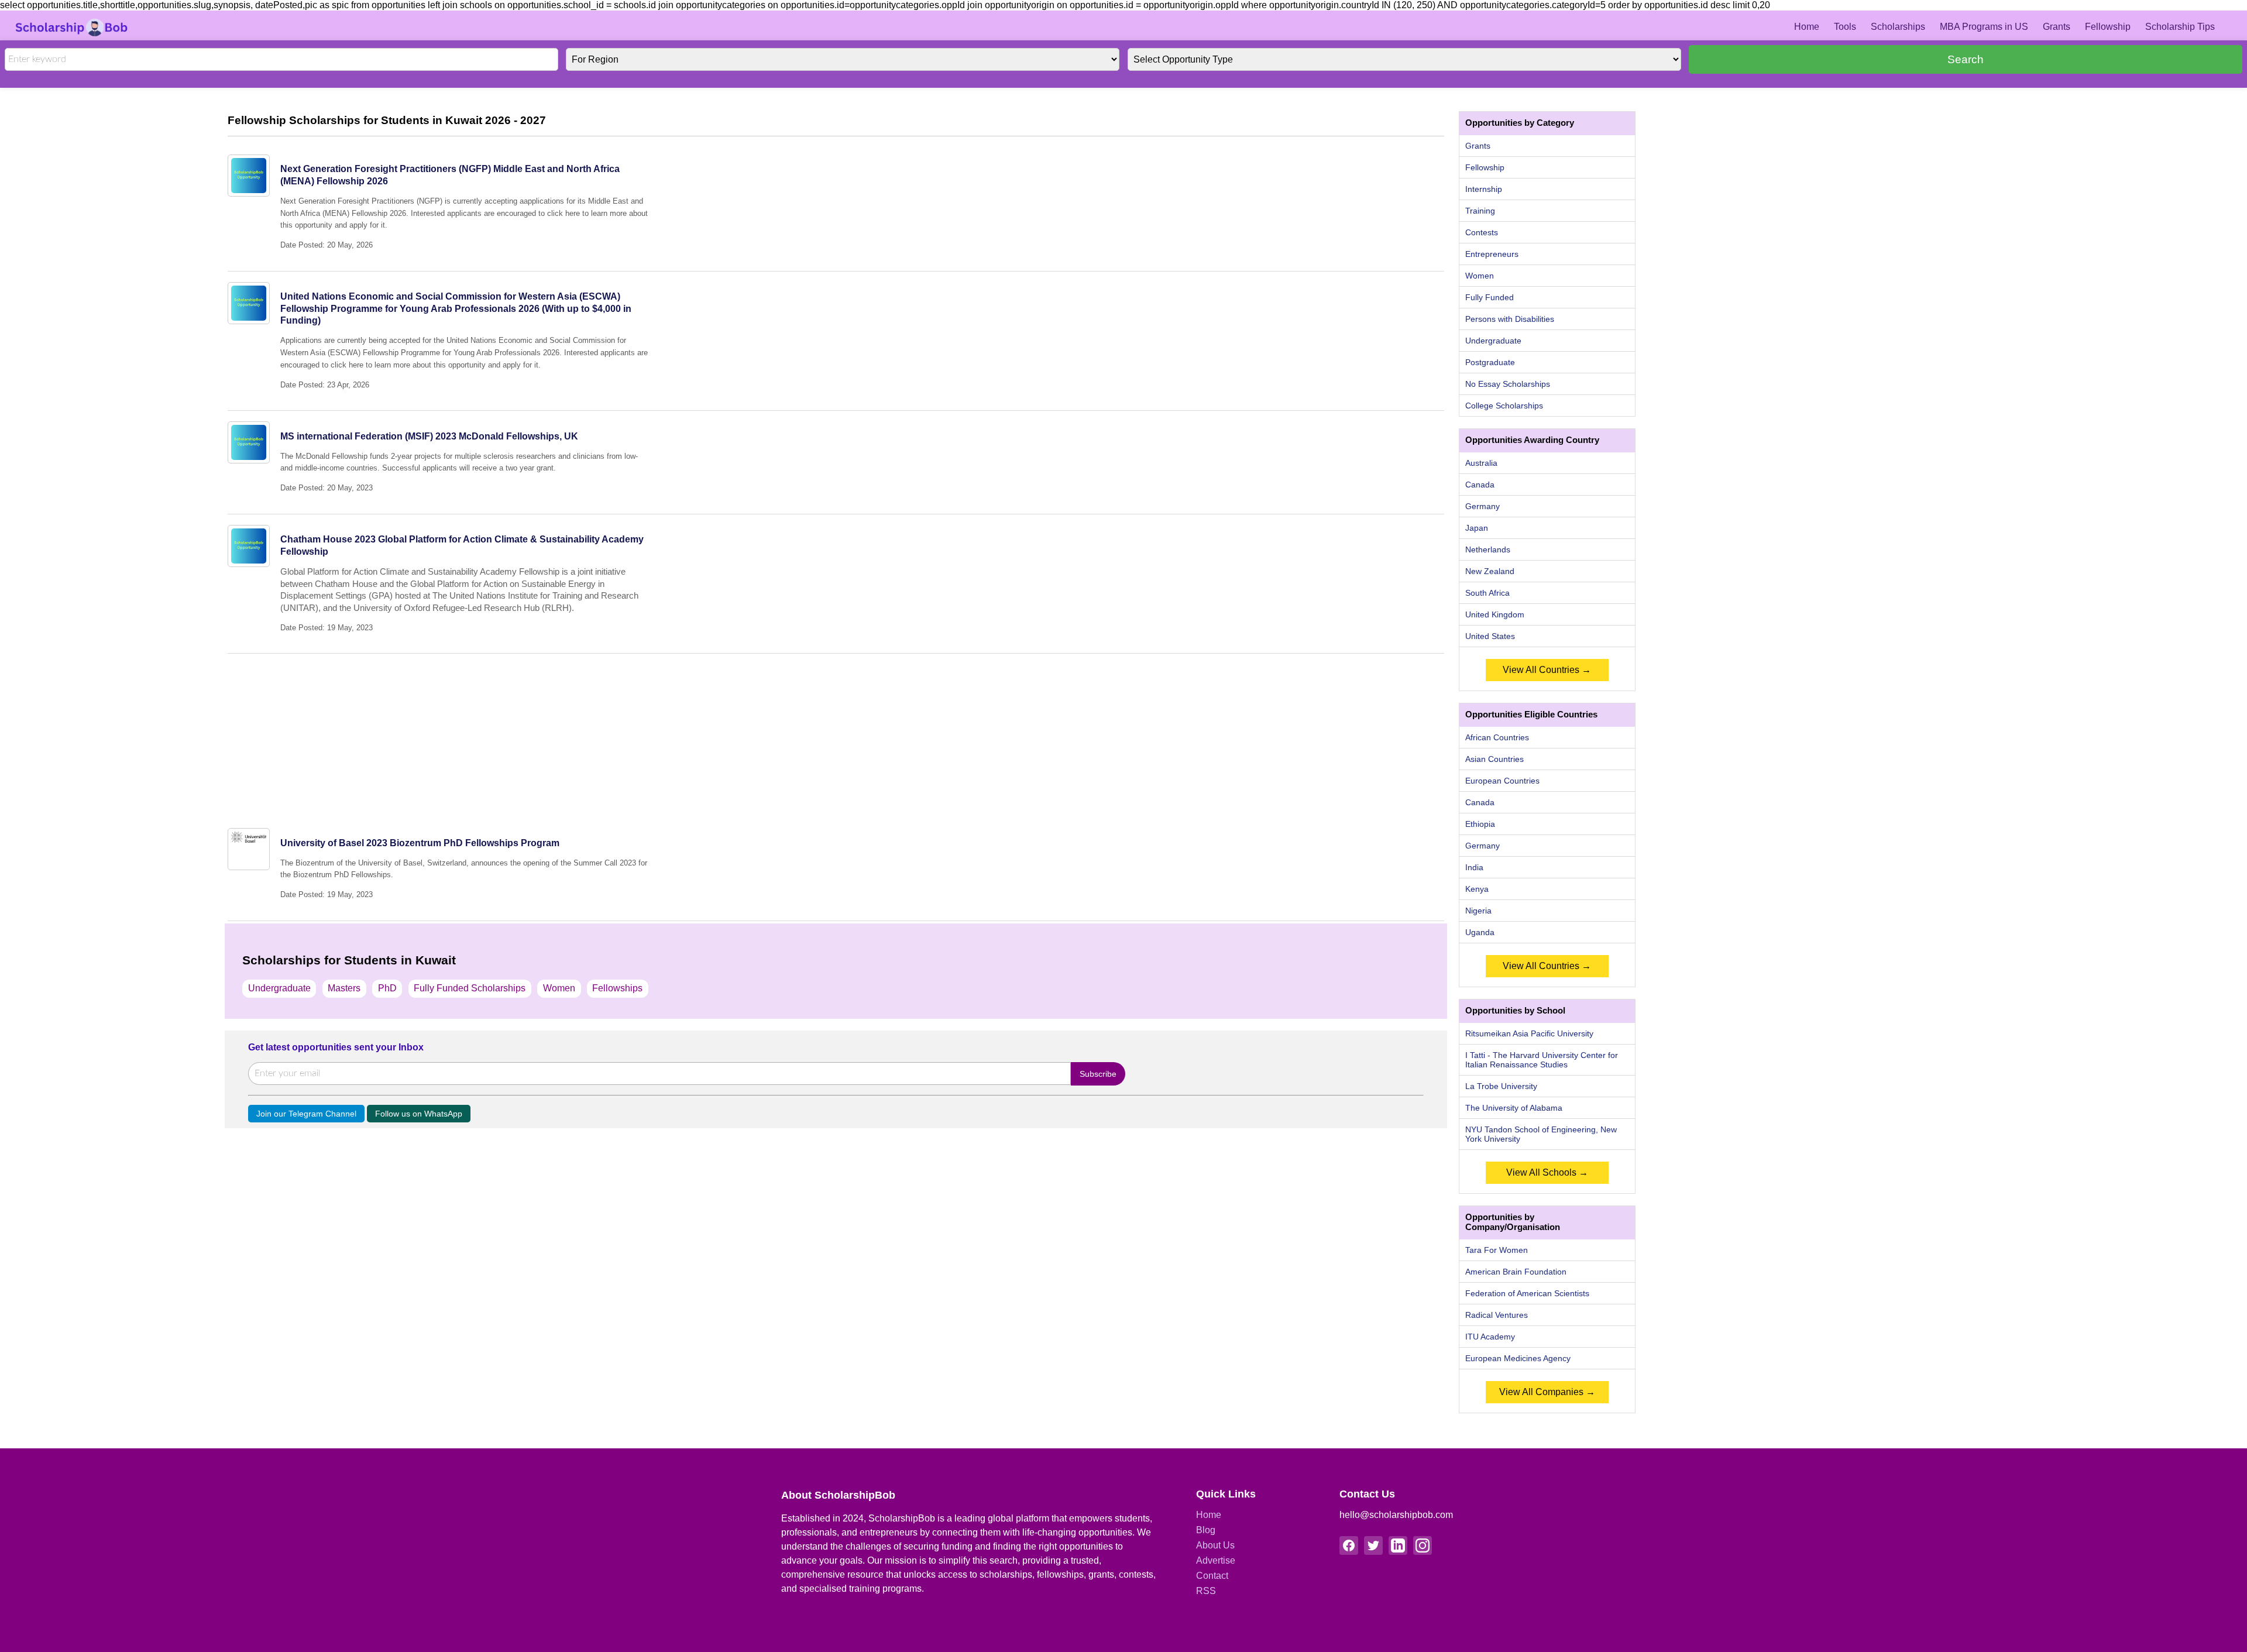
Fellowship (2108, 27)
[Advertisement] (579, 736)
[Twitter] (1373, 1545)
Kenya (1477, 889)
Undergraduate (279, 988)
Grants (2057, 27)
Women (559, 988)
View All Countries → (1547, 670)
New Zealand (1490, 571)
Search (1966, 59)
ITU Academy (1490, 1337)
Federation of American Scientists (1527, 1293)
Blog (1206, 1530)
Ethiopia (1480, 824)
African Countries (1497, 737)
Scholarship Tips (2180, 27)
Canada (1480, 485)
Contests (1482, 232)
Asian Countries (1494, 759)
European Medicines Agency (1518, 1358)
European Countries (1502, 781)
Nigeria (1478, 911)
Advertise (1216, 1560)
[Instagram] (1423, 1545)
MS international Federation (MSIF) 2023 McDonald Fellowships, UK (429, 436)
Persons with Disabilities (1510, 319)
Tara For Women (1497, 1250)
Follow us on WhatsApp (419, 1114)
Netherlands (1488, 549)
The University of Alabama (1514, 1108)
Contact (1212, 1576)
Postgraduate (1490, 362)
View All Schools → (1547, 1172)
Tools (1845, 27)
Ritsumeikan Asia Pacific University (1529, 1033)
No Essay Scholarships (1508, 384)
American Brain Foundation (1516, 1272)
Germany (1482, 506)
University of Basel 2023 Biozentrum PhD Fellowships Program (420, 843)
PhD (387, 988)
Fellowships (617, 988)
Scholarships (1898, 27)
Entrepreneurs (1492, 254)
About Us (1215, 1545)
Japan (1477, 528)
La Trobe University (1501, 1086)
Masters (344, 988)
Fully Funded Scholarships (470, 988)
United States (1490, 636)
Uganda (1480, 932)
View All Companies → (1547, 1392)
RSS (1206, 1591)
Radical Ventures (1497, 1315)
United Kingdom (1495, 614)
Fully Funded (1490, 297)
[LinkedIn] (1398, 1545)
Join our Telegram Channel (306, 1114)
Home (1807, 27)
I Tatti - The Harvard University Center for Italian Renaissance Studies (1542, 1060)
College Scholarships (1504, 406)
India (1474, 867)
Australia (1481, 463)
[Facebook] (1349, 1545)
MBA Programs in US (1984, 27)
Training (1480, 211)
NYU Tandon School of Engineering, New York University (1541, 1134)
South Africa (1487, 593)
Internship (1484, 189)
